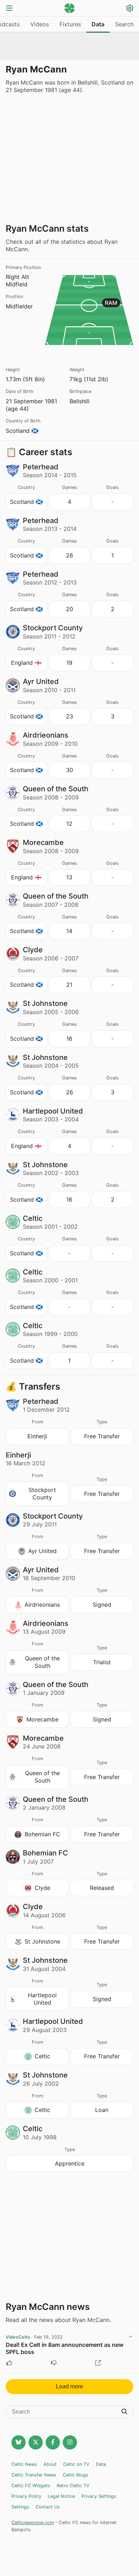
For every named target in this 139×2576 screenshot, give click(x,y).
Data (98, 24)
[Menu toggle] (9, 9)
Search (124, 24)
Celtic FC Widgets (31, 2486)
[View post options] (130, 2337)
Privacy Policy (26, 2496)
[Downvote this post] (54, 2363)
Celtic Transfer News (34, 2475)
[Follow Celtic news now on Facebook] (53, 2442)
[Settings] (130, 9)
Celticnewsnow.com (33, 2523)
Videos (40, 24)
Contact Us (48, 2507)
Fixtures (70, 24)
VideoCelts (18, 2337)
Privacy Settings (99, 2496)
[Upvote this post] (9, 2363)
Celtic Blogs (76, 2475)
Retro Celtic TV (73, 2486)
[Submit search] (124, 2412)
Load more (69, 2386)
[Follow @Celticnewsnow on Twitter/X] (36, 2442)
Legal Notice (61, 2496)
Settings (20, 2507)
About (50, 2464)
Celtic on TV (76, 2464)
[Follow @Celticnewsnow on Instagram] (70, 2442)
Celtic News (24, 2464)
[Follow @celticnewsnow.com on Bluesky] (19, 2442)
